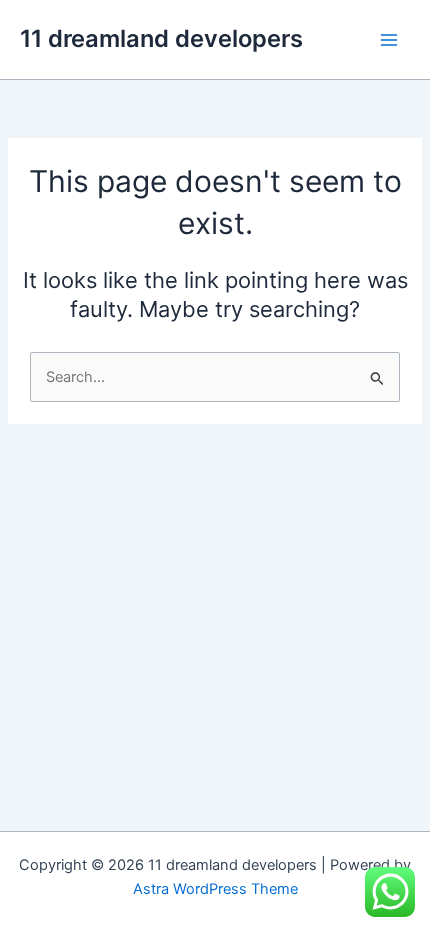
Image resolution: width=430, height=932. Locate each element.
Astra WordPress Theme (215, 889)
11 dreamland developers (161, 38)
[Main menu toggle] (389, 40)
